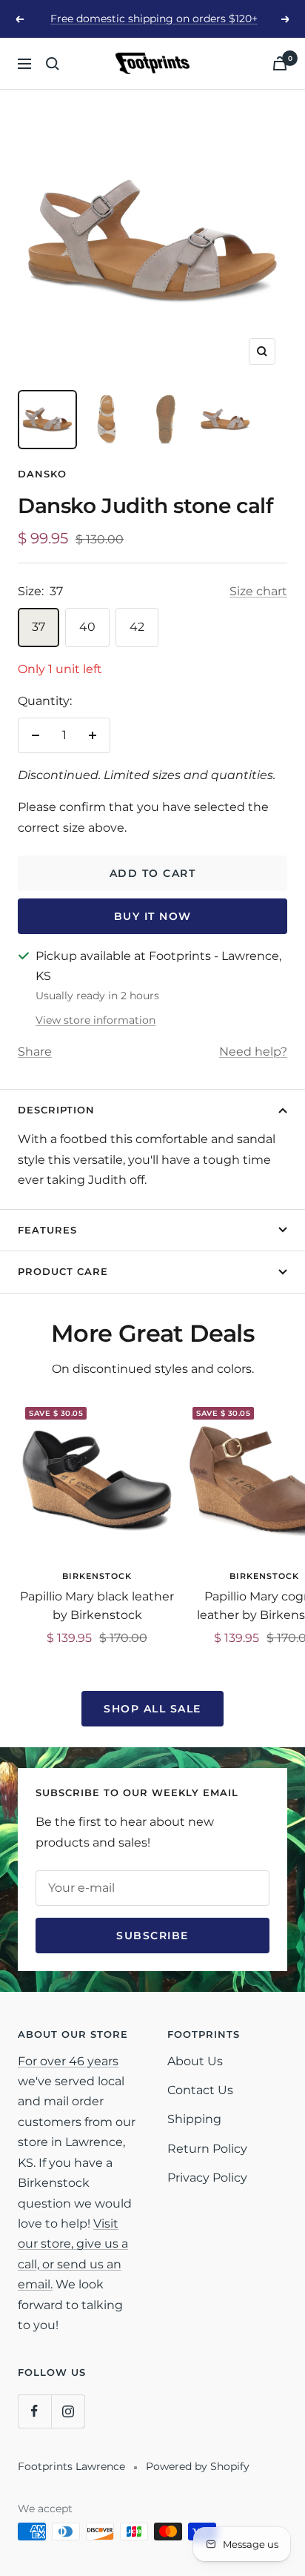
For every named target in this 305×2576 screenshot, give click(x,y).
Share (35, 1052)
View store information (95, 1020)
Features (47, 1230)
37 (38, 627)
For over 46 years (68, 2061)
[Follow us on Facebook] (34, 2411)
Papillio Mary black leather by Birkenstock (97, 1606)
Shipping (194, 2119)
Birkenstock (97, 1576)
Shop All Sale (152, 1709)
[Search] (53, 64)
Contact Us (200, 2090)
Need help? (253, 1052)
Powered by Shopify (198, 2466)
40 (87, 627)
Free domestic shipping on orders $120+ (154, 19)
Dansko (42, 474)
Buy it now (153, 916)
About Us (195, 2061)
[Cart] (280, 63)
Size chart (258, 591)
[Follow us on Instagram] (68, 2411)
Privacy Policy (207, 2178)
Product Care (63, 1271)
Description (56, 1110)
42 (137, 627)
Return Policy (207, 2149)
